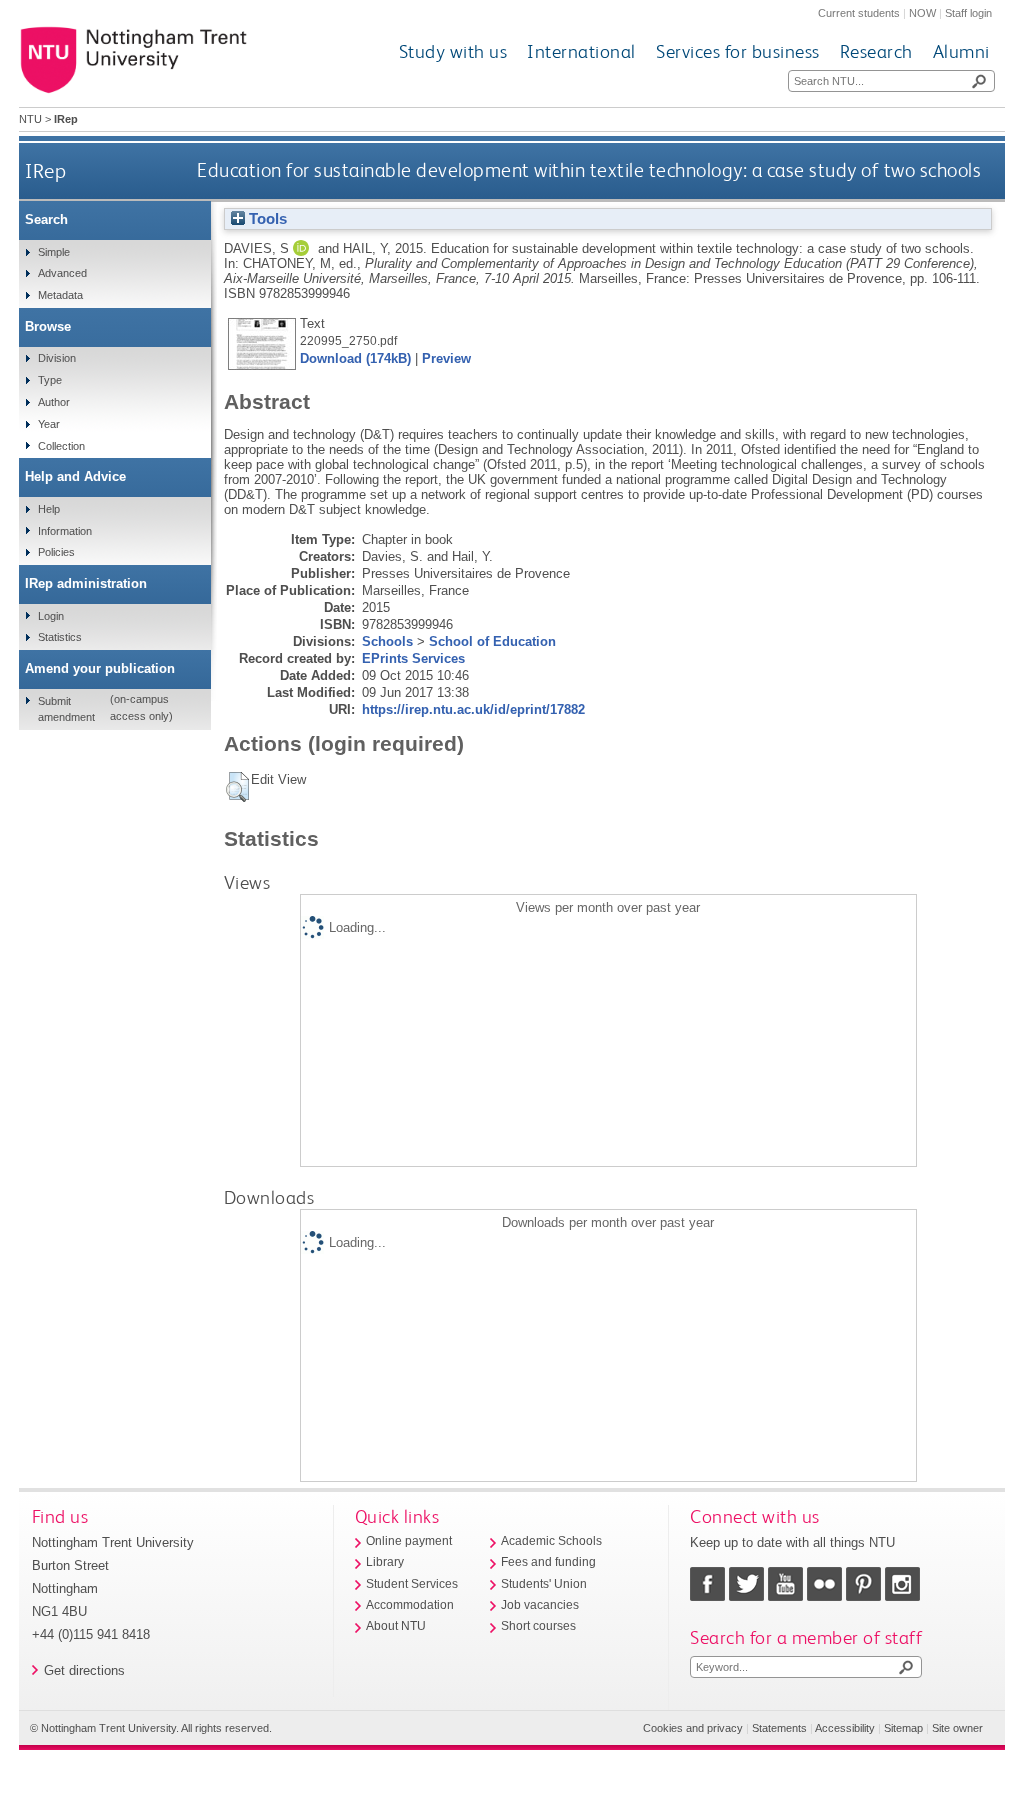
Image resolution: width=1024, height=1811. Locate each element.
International (581, 51)
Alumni (961, 51)
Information (65, 531)
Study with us (453, 51)
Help (49, 509)
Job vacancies (540, 1605)
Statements (779, 1728)
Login (51, 616)
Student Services (412, 1584)
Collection (61, 446)
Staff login (968, 13)
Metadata (60, 295)
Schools (387, 641)
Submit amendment (66, 709)
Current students (859, 13)
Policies (56, 552)
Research (876, 51)
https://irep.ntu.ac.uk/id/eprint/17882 (473, 709)
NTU (30, 119)
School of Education (492, 641)
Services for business (738, 51)
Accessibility (845, 1728)
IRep (45, 170)
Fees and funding (548, 1562)
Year (49, 424)
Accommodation (410, 1605)
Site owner (957, 1728)
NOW (922, 13)
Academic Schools (551, 1541)
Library (385, 1562)
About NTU (396, 1626)
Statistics (60, 637)
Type (50, 380)
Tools (266, 219)
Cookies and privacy (693, 1728)
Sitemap (903, 1728)
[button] (237, 787)
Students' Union (544, 1584)
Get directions (84, 1670)
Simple (54, 252)
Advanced (62, 273)
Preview (446, 358)
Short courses (538, 1626)
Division (57, 358)
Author (54, 402)
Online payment (409, 1541)
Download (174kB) (355, 358)
